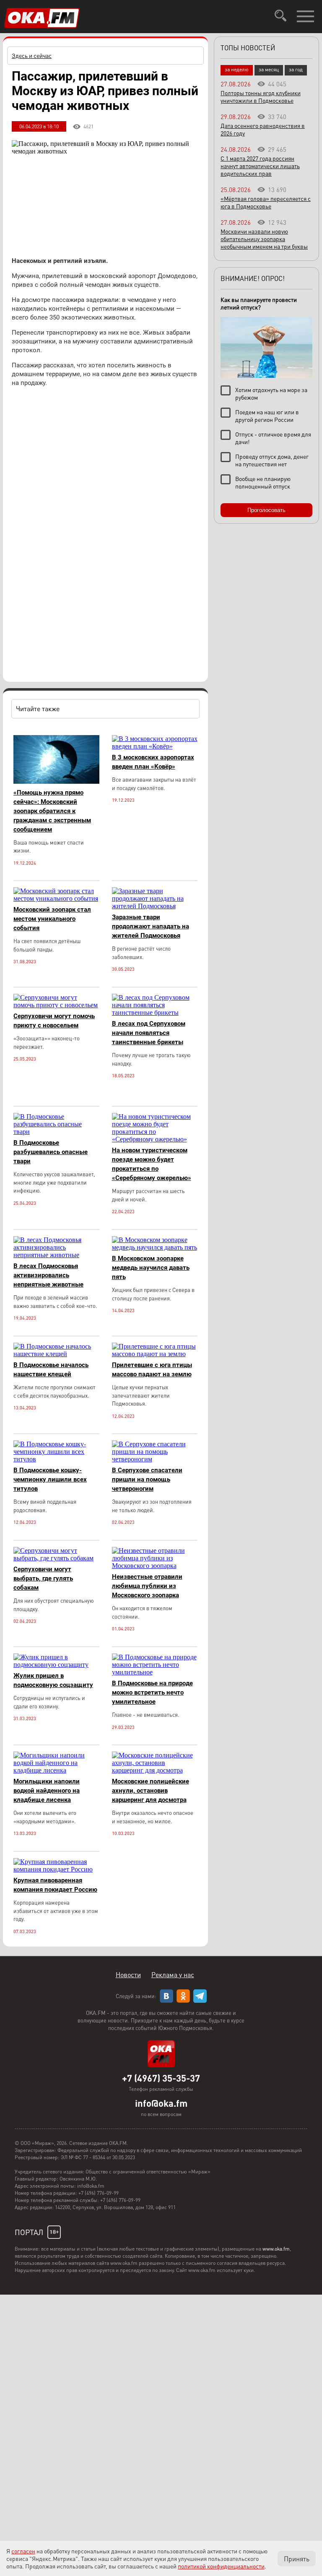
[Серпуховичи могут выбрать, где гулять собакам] (56, 1558)
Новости (128, 1974)
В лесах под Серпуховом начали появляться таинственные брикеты (149, 1033)
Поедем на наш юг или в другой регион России (267, 416)
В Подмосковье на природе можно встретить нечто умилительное (152, 1692)
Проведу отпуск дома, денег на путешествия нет (272, 460)
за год (296, 69)
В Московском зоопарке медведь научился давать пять (151, 1268)
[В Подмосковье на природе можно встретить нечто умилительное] (155, 1672)
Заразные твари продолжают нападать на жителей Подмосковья (151, 926)
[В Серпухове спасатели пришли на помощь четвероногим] (155, 1459)
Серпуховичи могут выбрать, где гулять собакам (43, 1578)
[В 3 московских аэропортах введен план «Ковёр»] (155, 746)
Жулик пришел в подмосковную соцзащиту (53, 1680)
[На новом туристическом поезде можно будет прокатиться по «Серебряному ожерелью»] (155, 1139)
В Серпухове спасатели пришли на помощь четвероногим (147, 1479)
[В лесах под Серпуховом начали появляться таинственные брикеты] (155, 1012)
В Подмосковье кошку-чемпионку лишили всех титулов (50, 1479)
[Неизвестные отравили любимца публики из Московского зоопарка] (155, 1566)
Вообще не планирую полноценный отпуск (263, 482)
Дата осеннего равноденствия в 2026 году (263, 129)
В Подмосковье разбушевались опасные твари (51, 1152)
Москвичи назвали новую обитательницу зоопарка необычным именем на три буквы (264, 239)
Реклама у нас (173, 1974)
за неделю (237, 69)
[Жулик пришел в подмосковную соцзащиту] (56, 1665)
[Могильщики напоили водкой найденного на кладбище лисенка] (56, 1770)
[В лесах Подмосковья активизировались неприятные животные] (56, 1255)
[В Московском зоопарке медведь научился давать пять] (155, 1247)
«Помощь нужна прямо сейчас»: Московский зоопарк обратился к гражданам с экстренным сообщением (52, 811)
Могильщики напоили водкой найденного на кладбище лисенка (47, 1791)
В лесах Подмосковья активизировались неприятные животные (48, 1275)
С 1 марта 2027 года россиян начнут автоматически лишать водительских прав (260, 166)
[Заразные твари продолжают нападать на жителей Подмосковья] (155, 906)
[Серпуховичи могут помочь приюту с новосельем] (56, 1005)
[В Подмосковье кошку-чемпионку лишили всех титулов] (56, 1459)
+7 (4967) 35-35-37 (161, 2078)
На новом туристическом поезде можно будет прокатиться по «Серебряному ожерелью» (152, 1164)
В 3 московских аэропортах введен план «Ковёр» (153, 762)
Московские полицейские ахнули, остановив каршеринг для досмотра (151, 1791)
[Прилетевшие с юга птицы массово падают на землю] (155, 1354)
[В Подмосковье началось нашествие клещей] (56, 1354)
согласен (23, 2551)
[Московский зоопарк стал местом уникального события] (56, 898)
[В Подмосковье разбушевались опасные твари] (56, 1132)
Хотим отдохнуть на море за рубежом (271, 393)
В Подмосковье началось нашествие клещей (51, 1370)
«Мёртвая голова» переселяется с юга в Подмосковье (266, 202)
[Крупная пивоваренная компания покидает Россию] (56, 1869)
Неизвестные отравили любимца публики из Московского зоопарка (147, 1586)
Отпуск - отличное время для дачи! (273, 438)
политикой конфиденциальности (221, 2566)
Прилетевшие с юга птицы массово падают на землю (152, 1370)
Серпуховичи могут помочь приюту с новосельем (54, 1021)
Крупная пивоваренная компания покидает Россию (55, 1885)
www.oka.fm (276, 2249)
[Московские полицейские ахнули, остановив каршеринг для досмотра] (155, 1770)
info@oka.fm (161, 2103)
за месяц (269, 69)
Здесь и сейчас (32, 55)
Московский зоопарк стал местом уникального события (52, 919)
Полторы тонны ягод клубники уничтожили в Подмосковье (261, 96)
